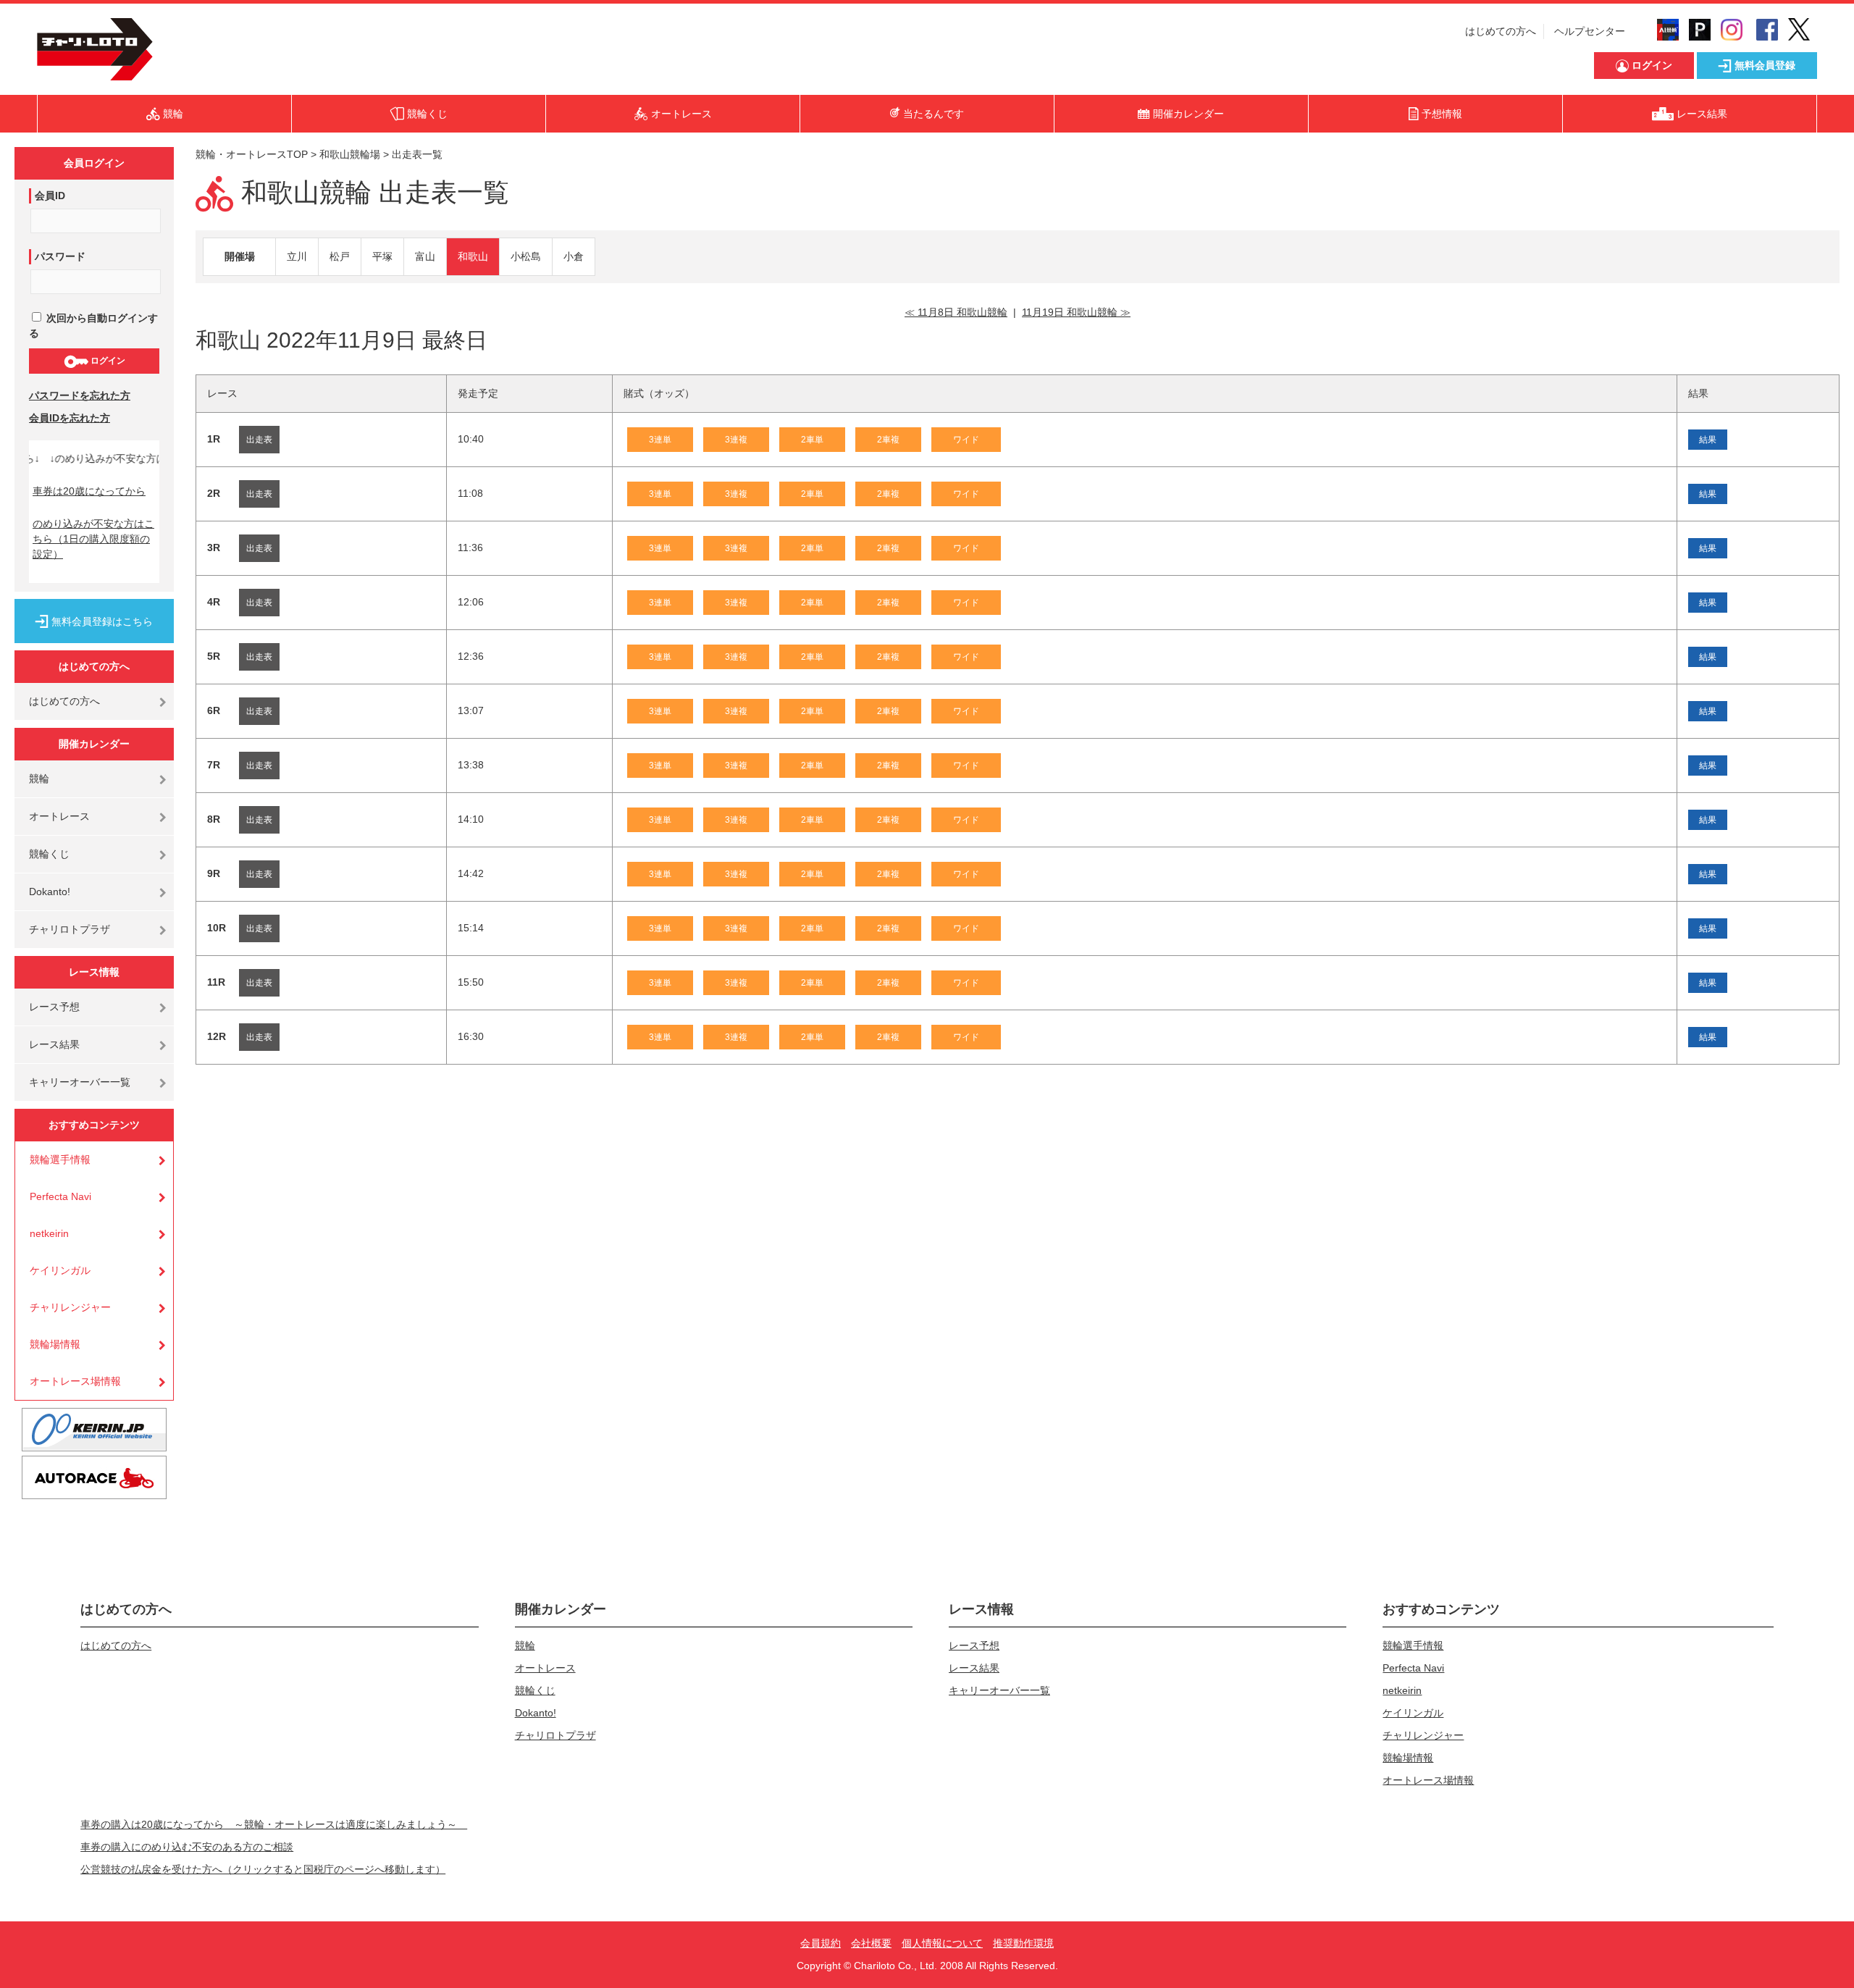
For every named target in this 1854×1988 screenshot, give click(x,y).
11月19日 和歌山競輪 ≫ (1076, 312)
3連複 (736, 440)
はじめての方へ (1501, 31)
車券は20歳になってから (89, 491)
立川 (297, 256)
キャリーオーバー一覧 (80, 1082)
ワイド (966, 440)
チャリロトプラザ (70, 929)
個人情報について (942, 1943)
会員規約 (821, 1943)
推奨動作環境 (1023, 1943)
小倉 (574, 256)
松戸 (340, 256)
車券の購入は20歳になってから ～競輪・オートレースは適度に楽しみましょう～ (274, 1824)
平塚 (382, 256)
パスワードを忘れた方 (80, 395)
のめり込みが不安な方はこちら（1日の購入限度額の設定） (93, 539)
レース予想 (54, 1007)
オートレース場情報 (75, 1381)
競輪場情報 (55, 1344)
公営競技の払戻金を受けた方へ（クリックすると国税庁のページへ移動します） (263, 1869)
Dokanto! (50, 892)
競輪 (39, 779)
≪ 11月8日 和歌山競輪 (956, 312)
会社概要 (871, 1943)
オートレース (59, 816)
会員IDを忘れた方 (70, 418)
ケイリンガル (60, 1270)
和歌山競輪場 (350, 154)
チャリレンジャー (70, 1307)
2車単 (812, 440)
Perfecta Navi (60, 1196)
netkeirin (49, 1233)
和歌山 (473, 256)
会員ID (50, 196)
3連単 (660, 440)
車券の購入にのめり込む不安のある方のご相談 (187, 1847)
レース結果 (54, 1044)
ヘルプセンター (1590, 31)
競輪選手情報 (60, 1159)
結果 (1708, 440)
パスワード (60, 256)
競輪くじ (49, 854)
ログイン (107, 361)
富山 (425, 256)
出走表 (259, 440)
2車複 (888, 440)
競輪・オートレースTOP (252, 154)
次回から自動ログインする (93, 326)
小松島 (526, 256)
